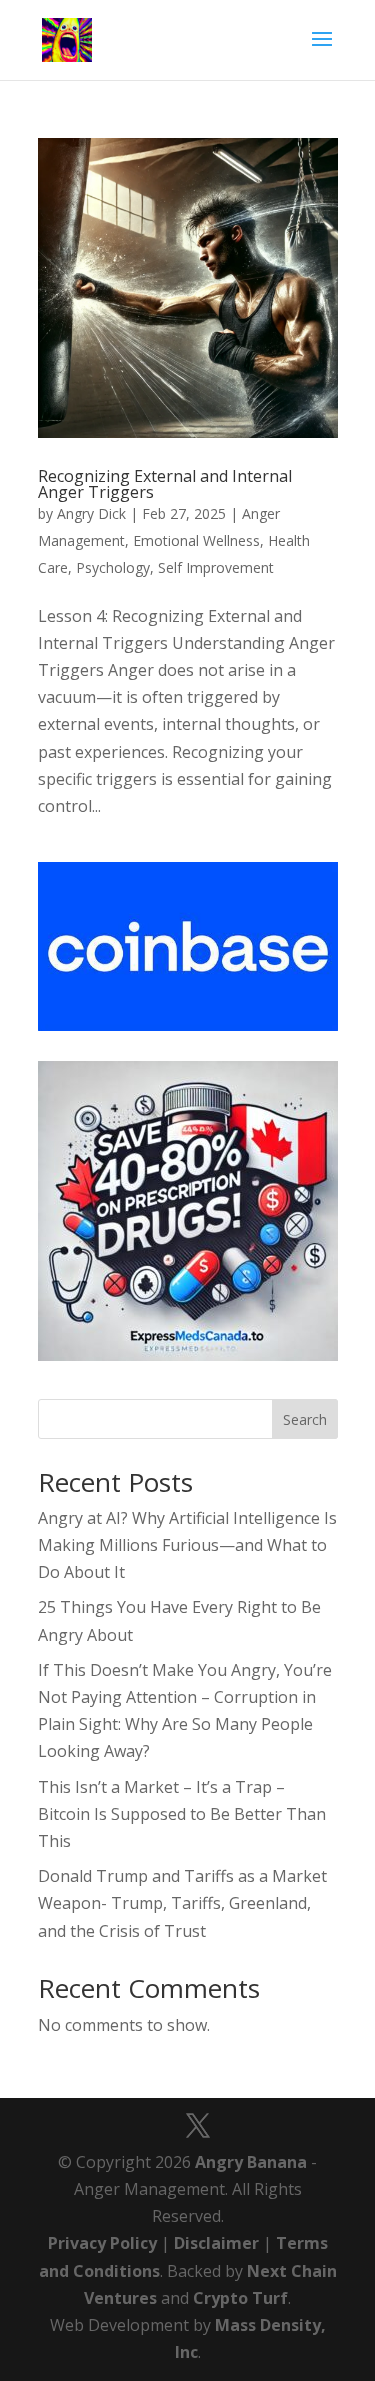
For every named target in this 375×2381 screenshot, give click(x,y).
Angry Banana (251, 2162)
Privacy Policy (102, 2243)
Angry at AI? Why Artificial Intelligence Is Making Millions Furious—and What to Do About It (187, 1545)
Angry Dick (91, 513)
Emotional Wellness (196, 540)
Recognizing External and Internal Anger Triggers (165, 484)
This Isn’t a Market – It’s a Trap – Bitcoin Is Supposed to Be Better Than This (182, 1814)
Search (305, 1419)
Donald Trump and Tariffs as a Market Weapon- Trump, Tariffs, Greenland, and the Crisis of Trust (182, 1903)
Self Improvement (216, 567)
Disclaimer (216, 2243)
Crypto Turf (240, 2298)
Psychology (113, 567)
